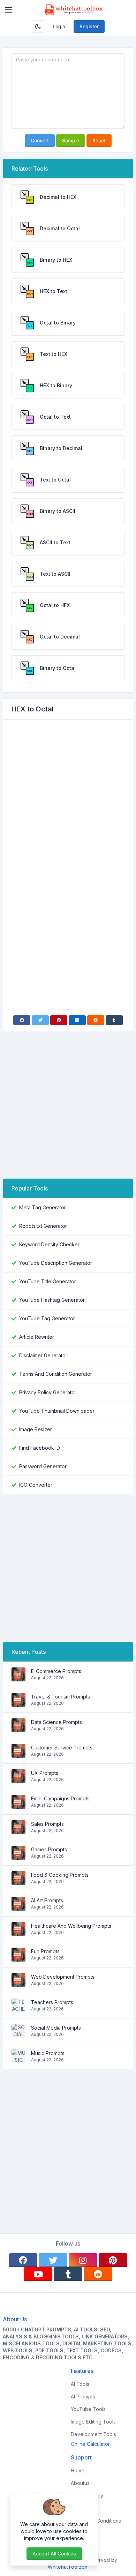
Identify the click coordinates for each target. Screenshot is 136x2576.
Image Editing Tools (93, 2422)
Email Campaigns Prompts (60, 1798)
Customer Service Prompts (62, 1748)
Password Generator (43, 1466)
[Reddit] (96, 1020)
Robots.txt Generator (43, 1226)
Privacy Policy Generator (48, 1392)
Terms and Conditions (96, 2521)
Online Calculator (90, 2444)
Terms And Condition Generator (56, 1374)
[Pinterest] (59, 1020)
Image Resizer (36, 1429)
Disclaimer (82, 2508)
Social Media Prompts (56, 2028)
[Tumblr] (114, 1020)
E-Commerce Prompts (56, 1671)
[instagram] (83, 2260)
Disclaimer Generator (43, 1355)
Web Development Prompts (63, 1977)
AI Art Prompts (47, 1900)
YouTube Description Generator (56, 1263)
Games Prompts (49, 1849)
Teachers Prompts (52, 2002)
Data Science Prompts (56, 1722)
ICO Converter (36, 1485)
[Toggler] (8, 10)
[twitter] (53, 2260)
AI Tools (80, 2384)
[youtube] (38, 2274)
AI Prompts (83, 2396)
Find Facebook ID (40, 1448)
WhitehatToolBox (68, 2567)
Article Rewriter (37, 1337)
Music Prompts (48, 2053)
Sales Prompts (47, 1824)
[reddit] (98, 2274)
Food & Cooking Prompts (60, 1875)
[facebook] (23, 2260)
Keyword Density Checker (49, 1244)
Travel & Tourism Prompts (61, 1697)
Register (89, 26)
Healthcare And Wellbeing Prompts (71, 1926)
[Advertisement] (68, 797)
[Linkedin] (77, 1020)
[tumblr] (68, 2274)
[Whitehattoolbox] (74, 10)
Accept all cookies (54, 2553)
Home (78, 2470)
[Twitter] (40, 1020)
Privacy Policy (87, 2496)
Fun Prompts (45, 1951)
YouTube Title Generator (48, 1281)
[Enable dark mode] (38, 27)
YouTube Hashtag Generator (52, 1300)
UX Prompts (45, 1773)
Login (59, 26)
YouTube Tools (88, 2409)
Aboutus (80, 2483)
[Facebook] (22, 1020)
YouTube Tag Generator (47, 1318)
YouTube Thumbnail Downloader (57, 1411)
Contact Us (83, 2533)
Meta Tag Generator (43, 1207)
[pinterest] (113, 2260)
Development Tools (93, 2434)
